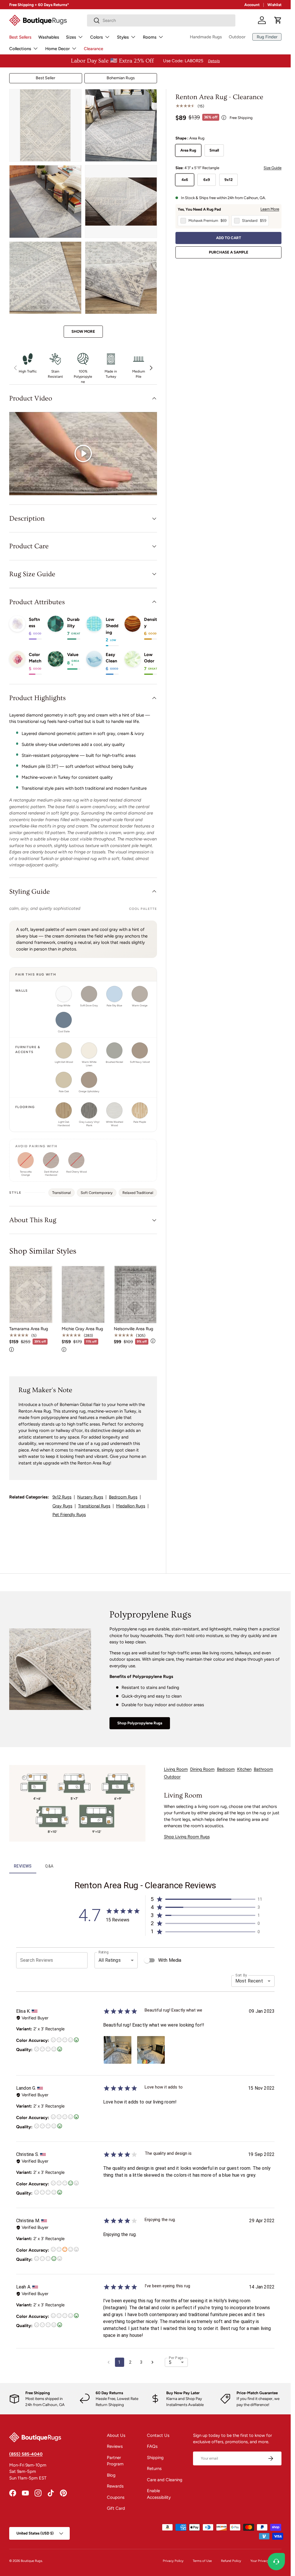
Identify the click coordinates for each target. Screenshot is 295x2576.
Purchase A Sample (229, 252)
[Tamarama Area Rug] (31, 1294)
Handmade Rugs (206, 37)
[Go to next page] (152, 2362)
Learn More (270, 209)
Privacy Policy (173, 2561)
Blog (111, 2475)
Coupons (116, 2497)
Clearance (93, 49)
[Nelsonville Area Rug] (135, 1294)
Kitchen (244, 1769)
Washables (49, 37)
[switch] (147, 1960)
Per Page (176, 2358)
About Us (116, 2435)
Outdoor (237, 37)
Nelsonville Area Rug (134, 1329)
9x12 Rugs (62, 1497)
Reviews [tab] (23, 1866)
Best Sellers (20, 37)
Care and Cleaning (165, 2480)
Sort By (241, 1975)
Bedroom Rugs (123, 1497)
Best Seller (46, 78)
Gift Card (116, 2508)
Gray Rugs (62, 1506)
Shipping (155, 2458)
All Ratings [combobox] (110, 1960)
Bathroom (263, 1769)
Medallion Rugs (131, 1506)
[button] (278, 20)
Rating (103, 1952)
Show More (83, 331)
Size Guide (273, 168)
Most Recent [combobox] (249, 1981)
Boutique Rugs (31, 2561)
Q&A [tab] (49, 1866)
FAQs (152, 2446)
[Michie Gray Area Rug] (83, 1294)
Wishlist (274, 5)
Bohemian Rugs (121, 78)
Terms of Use (202, 2561)
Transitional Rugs (94, 1506)
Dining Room (202, 1769)
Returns (154, 2469)
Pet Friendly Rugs (69, 1515)
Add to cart (229, 238)
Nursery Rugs (90, 1497)
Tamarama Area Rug (29, 1329)
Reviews (115, 2446)
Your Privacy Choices (266, 2561)
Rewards (115, 2486)
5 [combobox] (170, 2362)
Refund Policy (231, 2561)
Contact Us (158, 2435)
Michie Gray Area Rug (82, 1329)
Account (252, 5)
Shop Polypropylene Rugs (140, 1723)
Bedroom (226, 1769)
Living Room (176, 1769)
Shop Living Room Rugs (187, 1837)
